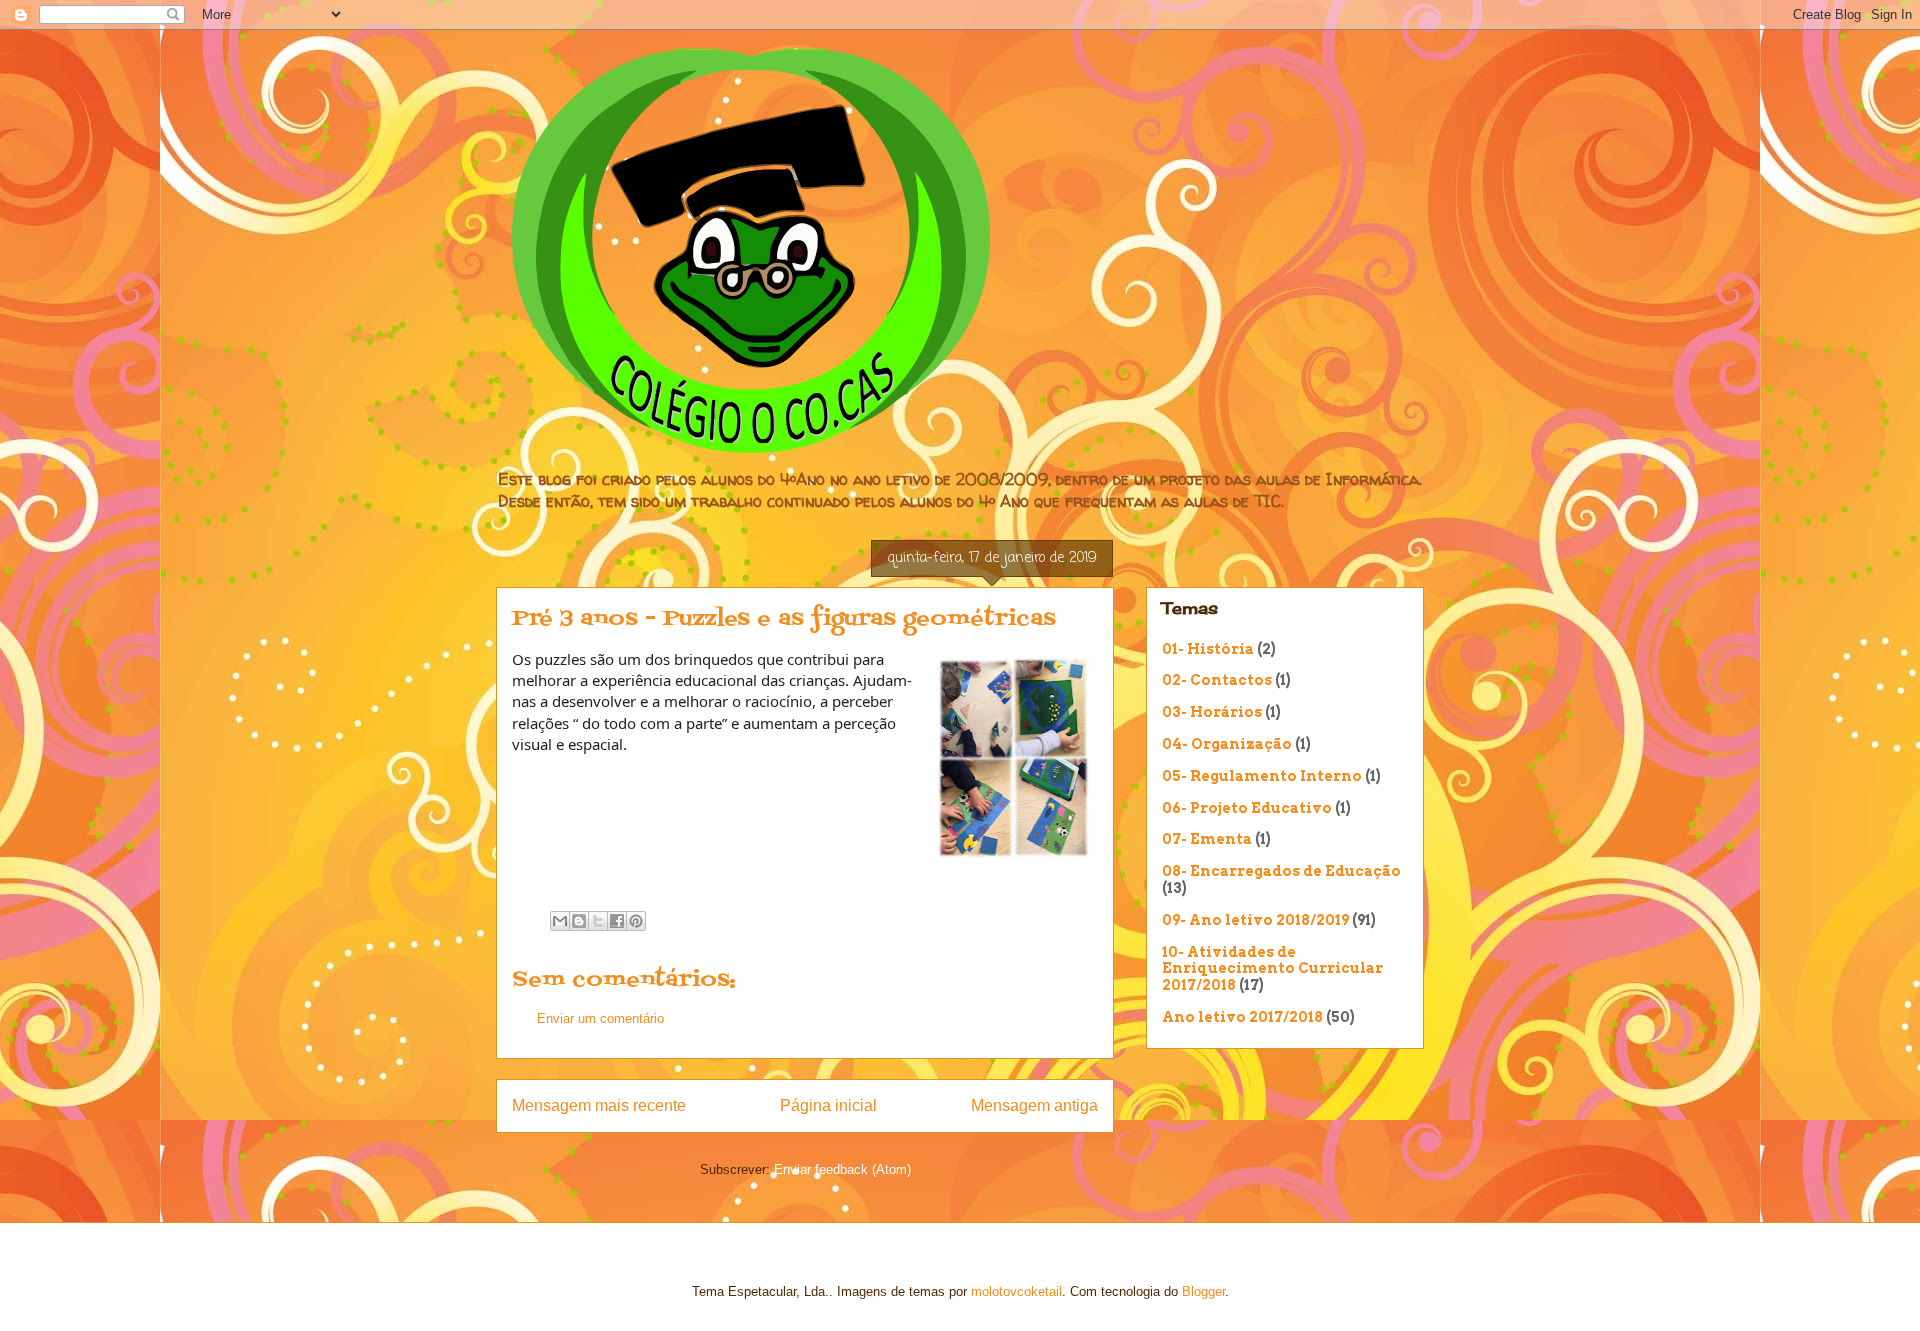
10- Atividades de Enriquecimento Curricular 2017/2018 (1272, 969)
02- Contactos (1217, 680)
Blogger (1203, 1291)
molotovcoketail (1016, 1291)
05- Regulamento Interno (1262, 776)
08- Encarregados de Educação (1281, 871)
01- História (1208, 649)
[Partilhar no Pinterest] (636, 921)
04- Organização (1227, 744)
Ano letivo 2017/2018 (1242, 1017)
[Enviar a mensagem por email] (560, 921)
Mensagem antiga (1034, 1105)
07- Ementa (1207, 839)
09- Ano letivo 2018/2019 (1255, 920)
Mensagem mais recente (599, 1105)
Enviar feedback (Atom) (842, 1169)
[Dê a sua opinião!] (579, 921)
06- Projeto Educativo (1247, 808)
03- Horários (1212, 712)
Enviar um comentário (600, 1018)
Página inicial (828, 1105)
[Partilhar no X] (598, 921)
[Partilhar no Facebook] (617, 921)
